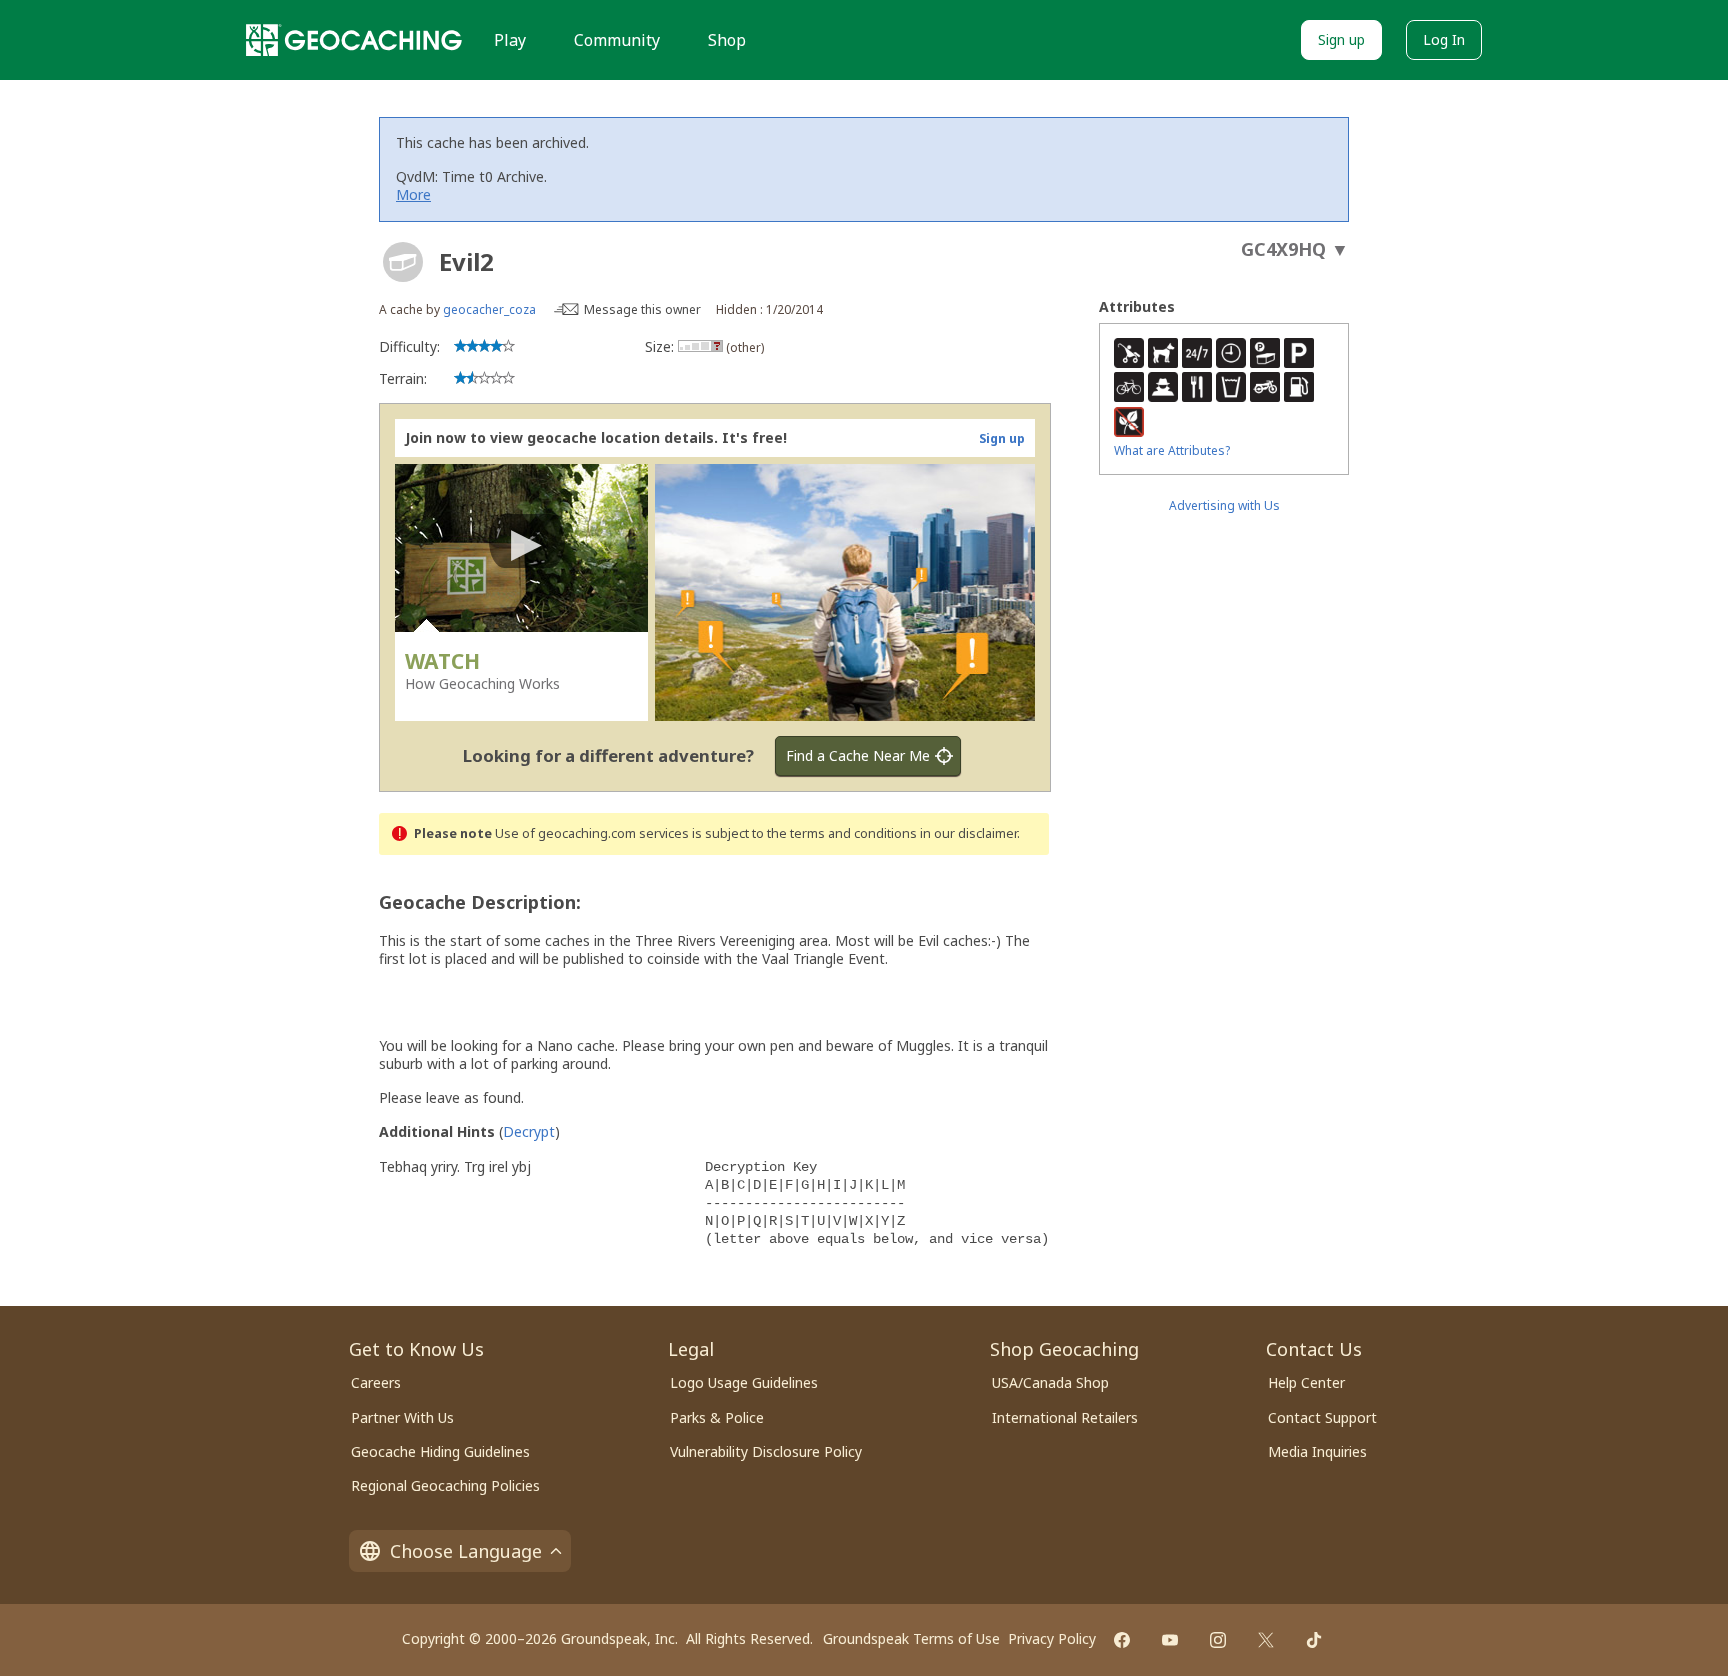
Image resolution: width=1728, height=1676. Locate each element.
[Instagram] (1218, 1640)
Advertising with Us (1224, 505)
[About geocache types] (403, 262)
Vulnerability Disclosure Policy (766, 1451)
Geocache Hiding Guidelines (440, 1451)
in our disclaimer (968, 833)
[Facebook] (1122, 1640)
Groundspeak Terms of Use (911, 1638)
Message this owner (642, 309)
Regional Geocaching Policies (445, 1485)
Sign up (1341, 39)
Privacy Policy (1052, 1638)
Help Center (1306, 1382)
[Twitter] (1266, 1640)
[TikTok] (1314, 1640)
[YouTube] (1170, 1640)
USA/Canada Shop (1050, 1382)
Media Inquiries (1317, 1451)
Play (510, 40)
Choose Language (466, 1551)
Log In (1444, 39)
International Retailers (1065, 1417)
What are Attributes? (1172, 450)
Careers (376, 1382)
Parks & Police (717, 1417)
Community (617, 40)
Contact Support (1322, 1417)
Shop (727, 40)
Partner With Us (402, 1417)
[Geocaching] (354, 40)
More (413, 194)
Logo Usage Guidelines (744, 1382)
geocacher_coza (489, 309)
